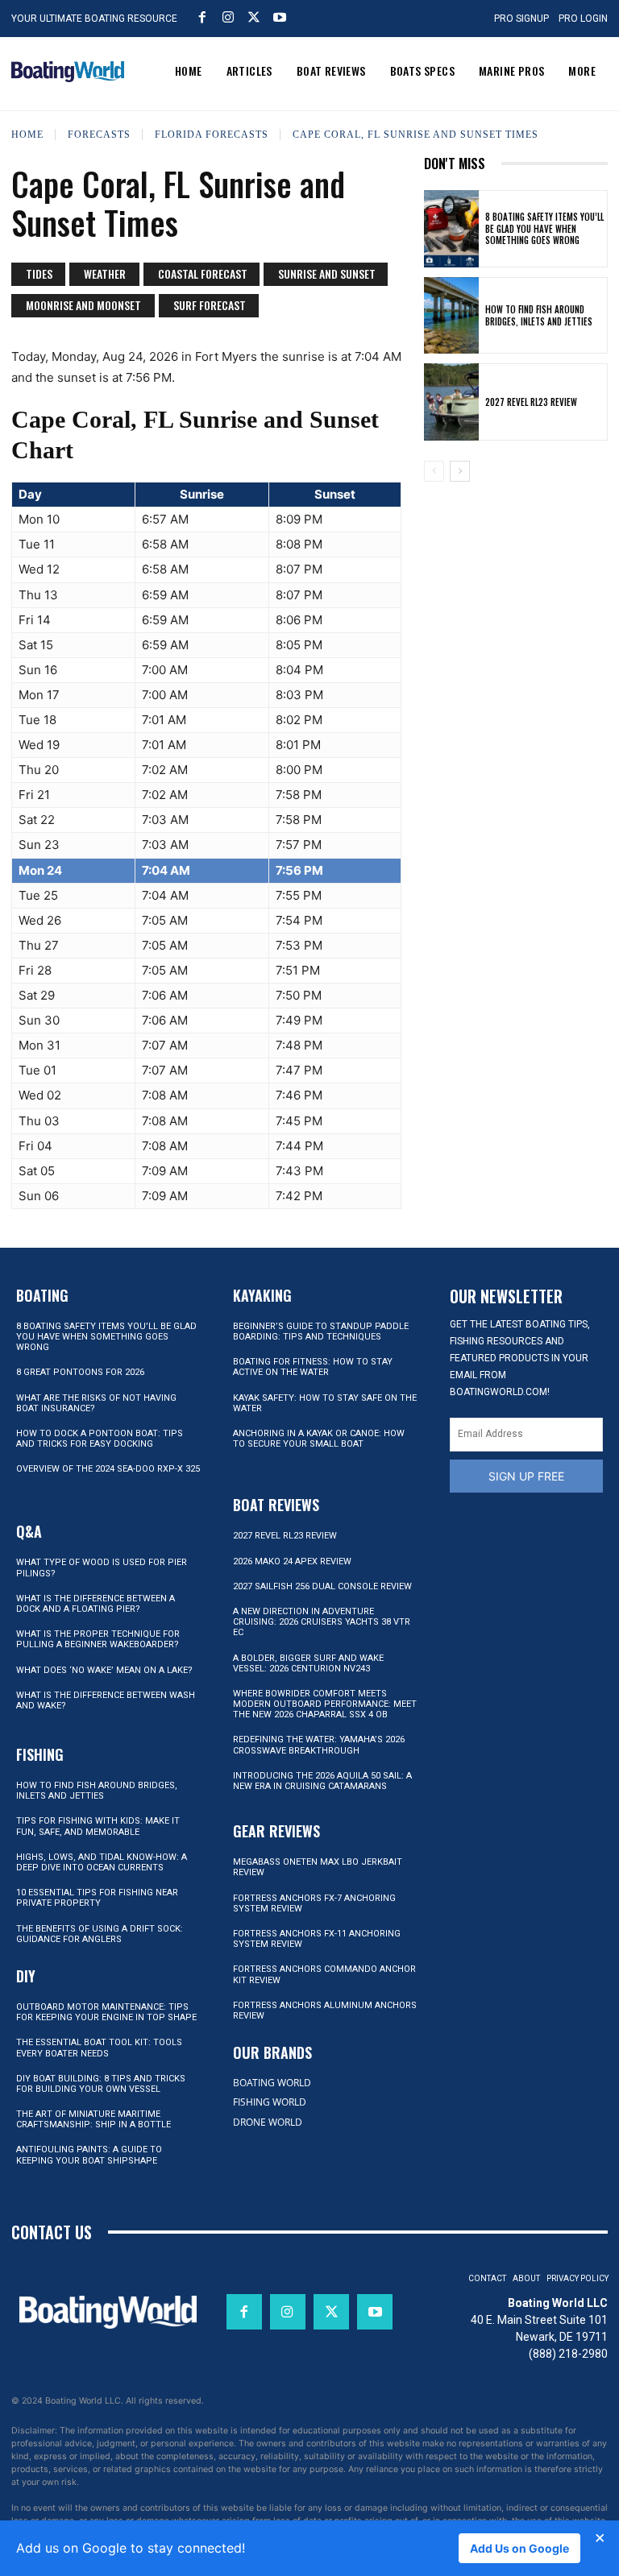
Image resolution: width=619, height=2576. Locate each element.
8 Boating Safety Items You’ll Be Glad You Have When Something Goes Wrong (544, 228)
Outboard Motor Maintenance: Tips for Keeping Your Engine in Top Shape (106, 2012)
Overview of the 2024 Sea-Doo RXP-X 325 (108, 1469)
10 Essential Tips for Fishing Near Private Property (97, 1898)
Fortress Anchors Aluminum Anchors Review (325, 2011)
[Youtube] (280, 17)
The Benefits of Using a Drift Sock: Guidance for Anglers (100, 1934)
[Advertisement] (516, 578)
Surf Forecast (210, 305)
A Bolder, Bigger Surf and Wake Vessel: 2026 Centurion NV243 (308, 1663)
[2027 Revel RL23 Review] (451, 402)
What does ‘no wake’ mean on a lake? (104, 1670)
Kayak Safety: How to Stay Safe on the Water (325, 1403)
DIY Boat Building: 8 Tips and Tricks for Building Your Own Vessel (101, 2084)
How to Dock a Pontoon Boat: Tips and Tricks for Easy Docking (100, 1439)
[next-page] (460, 471)
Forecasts (99, 135)
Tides (39, 273)
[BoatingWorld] (68, 72)
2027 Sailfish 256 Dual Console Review (322, 1586)
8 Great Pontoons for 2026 (80, 1372)
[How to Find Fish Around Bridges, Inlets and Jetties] (451, 316)
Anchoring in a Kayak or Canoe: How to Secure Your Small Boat (319, 1439)
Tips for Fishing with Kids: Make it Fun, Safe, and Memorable (98, 1826)
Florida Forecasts (212, 135)
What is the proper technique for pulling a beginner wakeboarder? (98, 1639)
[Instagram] (228, 17)
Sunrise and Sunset (327, 273)
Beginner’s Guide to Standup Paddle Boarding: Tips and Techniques (321, 1331)
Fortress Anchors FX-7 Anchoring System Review (314, 1903)
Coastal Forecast (203, 273)
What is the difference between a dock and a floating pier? (96, 1604)
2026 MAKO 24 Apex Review (292, 1561)
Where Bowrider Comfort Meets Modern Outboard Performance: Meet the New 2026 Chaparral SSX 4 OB (325, 1704)
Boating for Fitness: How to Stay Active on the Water (313, 1367)
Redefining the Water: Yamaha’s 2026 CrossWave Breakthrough (319, 1745)
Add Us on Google (519, 2548)
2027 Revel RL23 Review (531, 402)
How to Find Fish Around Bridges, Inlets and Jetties (539, 315)
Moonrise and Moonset (83, 305)
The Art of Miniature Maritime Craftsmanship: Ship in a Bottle (93, 2119)
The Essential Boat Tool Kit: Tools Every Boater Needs (99, 2048)
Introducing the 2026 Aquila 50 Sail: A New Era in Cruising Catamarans (322, 1781)
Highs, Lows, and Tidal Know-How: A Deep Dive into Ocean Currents (102, 1862)
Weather (105, 273)
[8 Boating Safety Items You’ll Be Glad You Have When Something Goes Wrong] (451, 229)
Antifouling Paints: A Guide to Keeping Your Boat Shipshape (89, 2155)
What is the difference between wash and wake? (106, 1700)
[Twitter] (254, 17)
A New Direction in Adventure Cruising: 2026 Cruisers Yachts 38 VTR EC (322, 1622)
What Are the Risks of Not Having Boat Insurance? (96, 1403)
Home (27, 135)
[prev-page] (434, 471)
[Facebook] (202, 17)
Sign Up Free (526, 1476)
